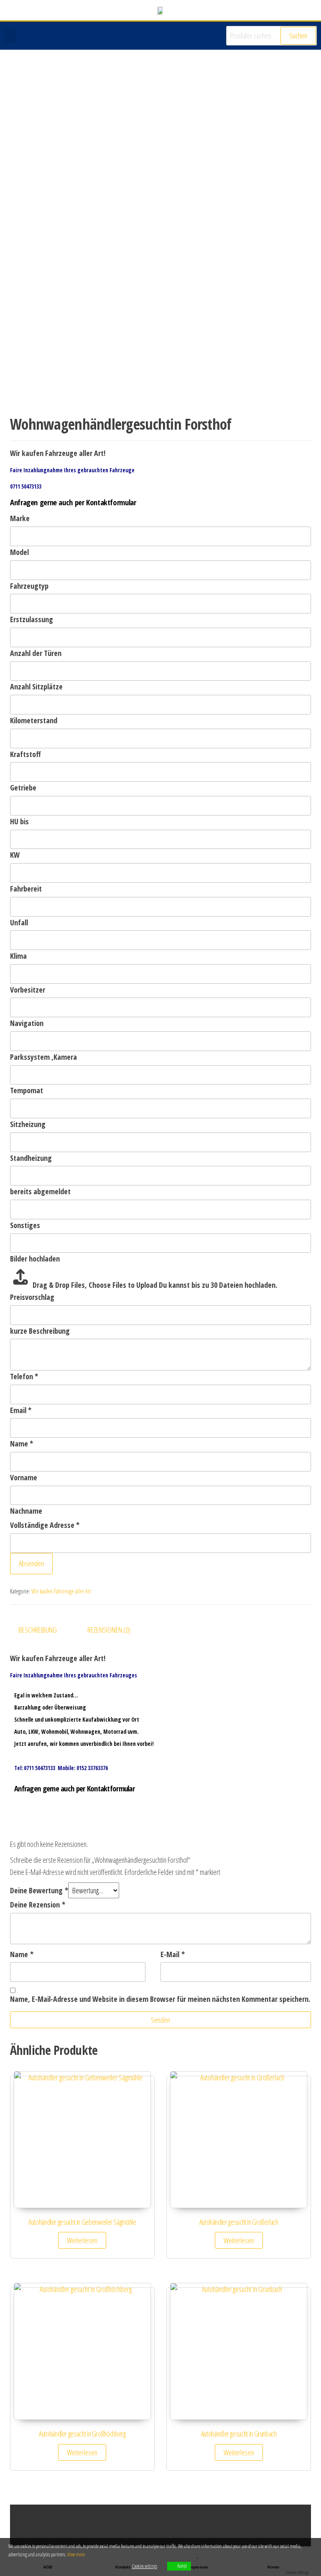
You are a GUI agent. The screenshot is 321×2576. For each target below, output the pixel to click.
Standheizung (31, 1158)
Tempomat (27, 1090)
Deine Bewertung (39, 1890)
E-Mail (173, 1954)
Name (22, 1444)
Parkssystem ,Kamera (43, 1057)
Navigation (27, 1023)
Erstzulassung (32, 619)
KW (15, 855)
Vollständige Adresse (45, 1525)
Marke (20, 518)
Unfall (19, 922)
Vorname (24, 1477)
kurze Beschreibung (40, 1331)
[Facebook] (283, 2526)
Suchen (298, 35)
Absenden (31, 1563)
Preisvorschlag (32, 1297)
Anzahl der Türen (36, 653)
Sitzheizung (28, 1124)
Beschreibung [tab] (38, 1630)
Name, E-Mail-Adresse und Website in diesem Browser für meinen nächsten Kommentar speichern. (160, 1999)
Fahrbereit (26, 889)
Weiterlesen (82, 2240)
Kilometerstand (34, 720)
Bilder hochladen (35, 1259)
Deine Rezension (38, 1905)
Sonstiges (25, 1225)
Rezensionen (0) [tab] (109, 1630)
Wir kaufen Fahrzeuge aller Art (61, 1591)
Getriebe (23, 788)
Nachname (26, 1511)
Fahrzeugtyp (29, 586)
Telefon (24, 1376)
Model (19, 552)
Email (21, 1410)
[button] (10, 36)
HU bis (19, 821)
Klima (18, 956)
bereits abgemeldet (40, 1191)
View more (76, 2554)
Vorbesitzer (28, 990)
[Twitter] (267, 2526)
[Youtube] (299, 2526)
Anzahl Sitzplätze (36, 686)
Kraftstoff (25, 754)
